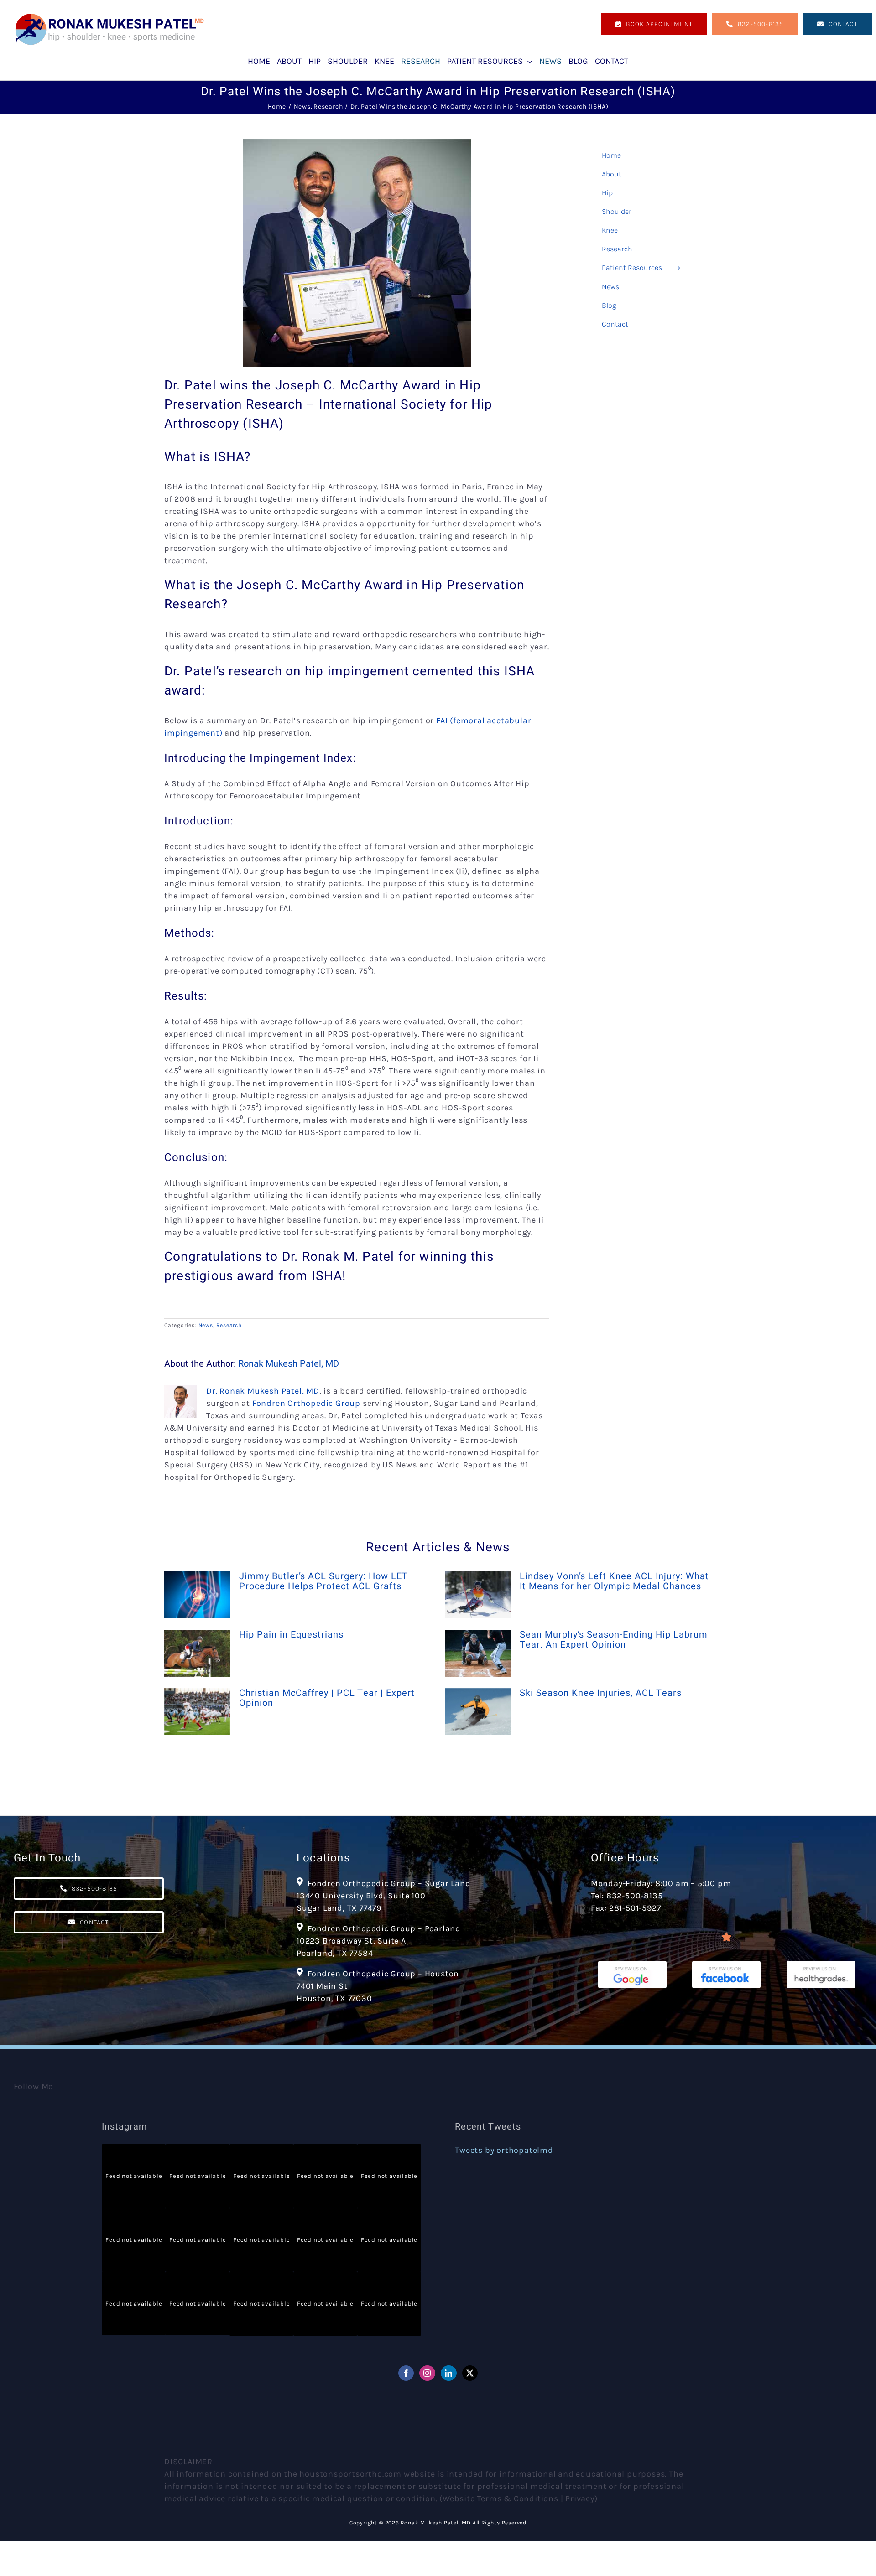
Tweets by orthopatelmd (504, 2150)
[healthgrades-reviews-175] (821, 1965)
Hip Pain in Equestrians (291, 1635)
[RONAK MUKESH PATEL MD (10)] (109, 16)
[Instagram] (427, 2373)
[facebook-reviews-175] (726, 1965)
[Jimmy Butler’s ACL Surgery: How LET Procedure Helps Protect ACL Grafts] (197, 1595)
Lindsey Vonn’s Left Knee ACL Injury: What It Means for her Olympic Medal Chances (614, 1581)
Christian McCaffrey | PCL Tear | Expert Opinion (327, 1698)
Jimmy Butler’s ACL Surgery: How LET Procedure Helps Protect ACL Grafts (323, 1581)
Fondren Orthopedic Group (306, 1403)
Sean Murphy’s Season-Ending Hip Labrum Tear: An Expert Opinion (614, 1640)
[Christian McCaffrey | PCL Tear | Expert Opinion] (197, 1712)
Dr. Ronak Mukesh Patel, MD (263, 1391)
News (206, 1325)
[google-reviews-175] (632, 1965)
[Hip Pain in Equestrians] (197, 1653)
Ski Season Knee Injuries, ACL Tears (601, 1693)
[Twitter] (470, 2373)
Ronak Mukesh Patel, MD (289, 1364)
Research (229, 1325)
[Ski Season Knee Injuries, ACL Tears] (478, 1712)
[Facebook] (406, 2373)
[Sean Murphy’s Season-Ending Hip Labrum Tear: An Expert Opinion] (478, 1653)
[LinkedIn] (449, 2373)
